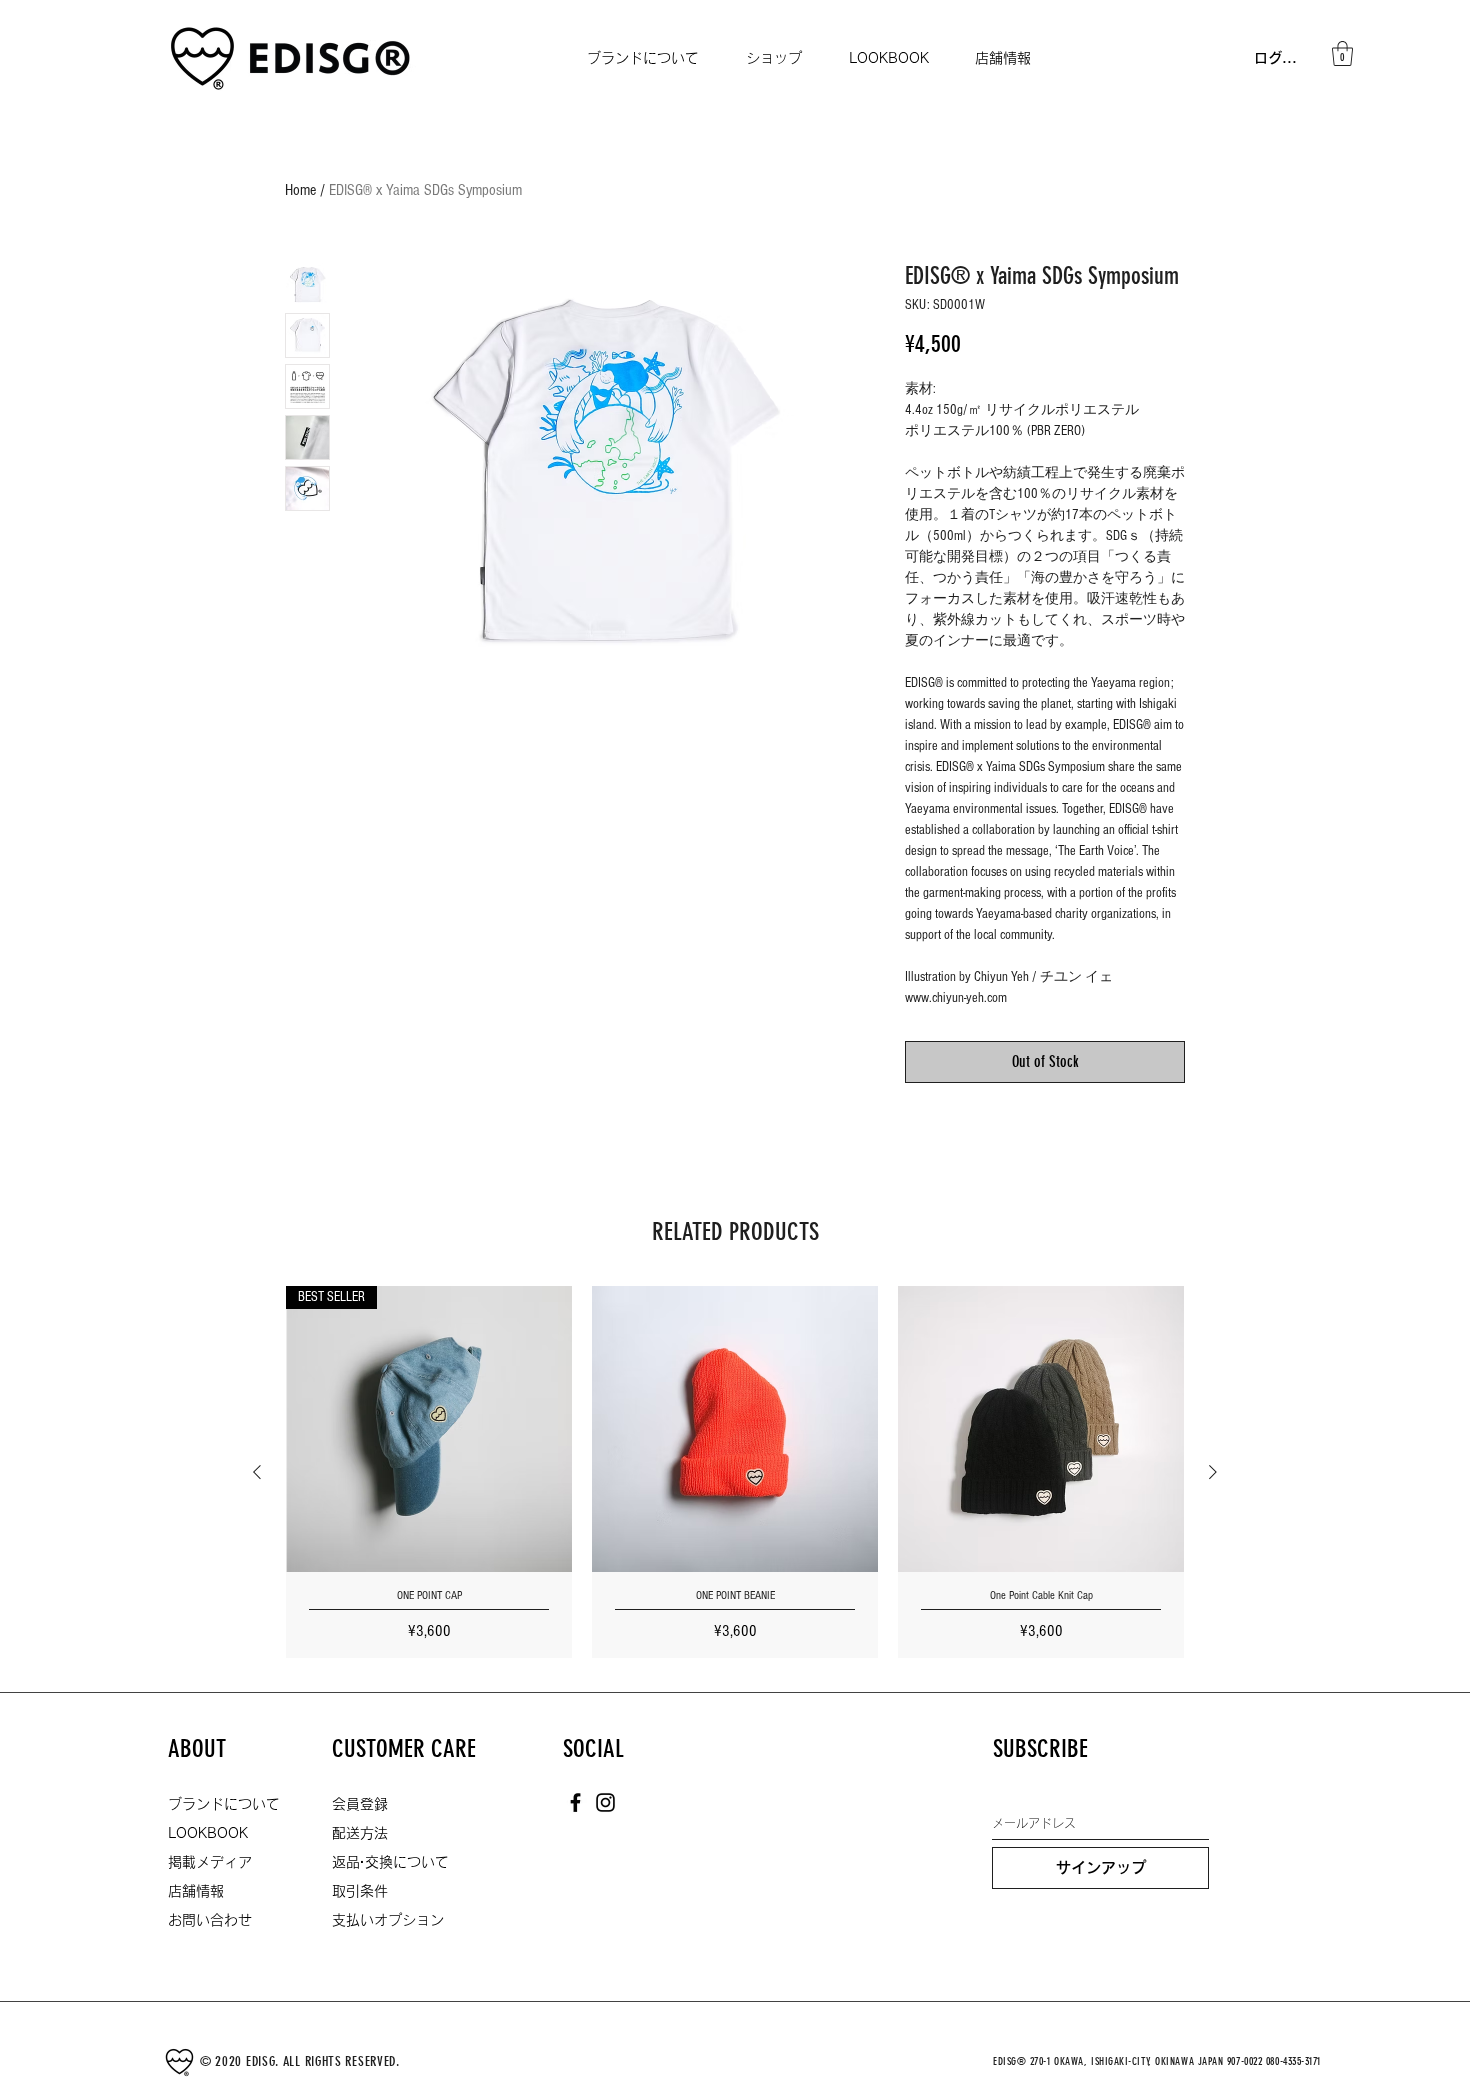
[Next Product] (1213, 1472)
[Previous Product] (257, 1472)
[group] (735, 1472)
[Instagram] (605, 1802)
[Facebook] (575, 1802)
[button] (1342, 53)
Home (300, 190)
